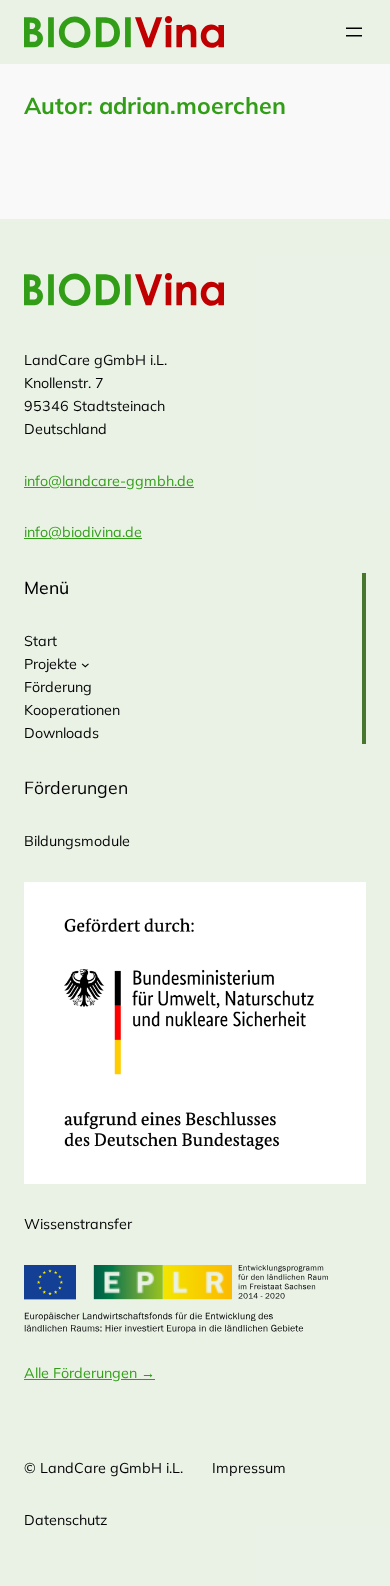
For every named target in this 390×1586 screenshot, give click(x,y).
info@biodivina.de (83, 532)
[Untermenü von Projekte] (85, 664)
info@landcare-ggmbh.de (109, 481)
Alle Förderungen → (89, 1373)
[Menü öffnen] (354, 32)
